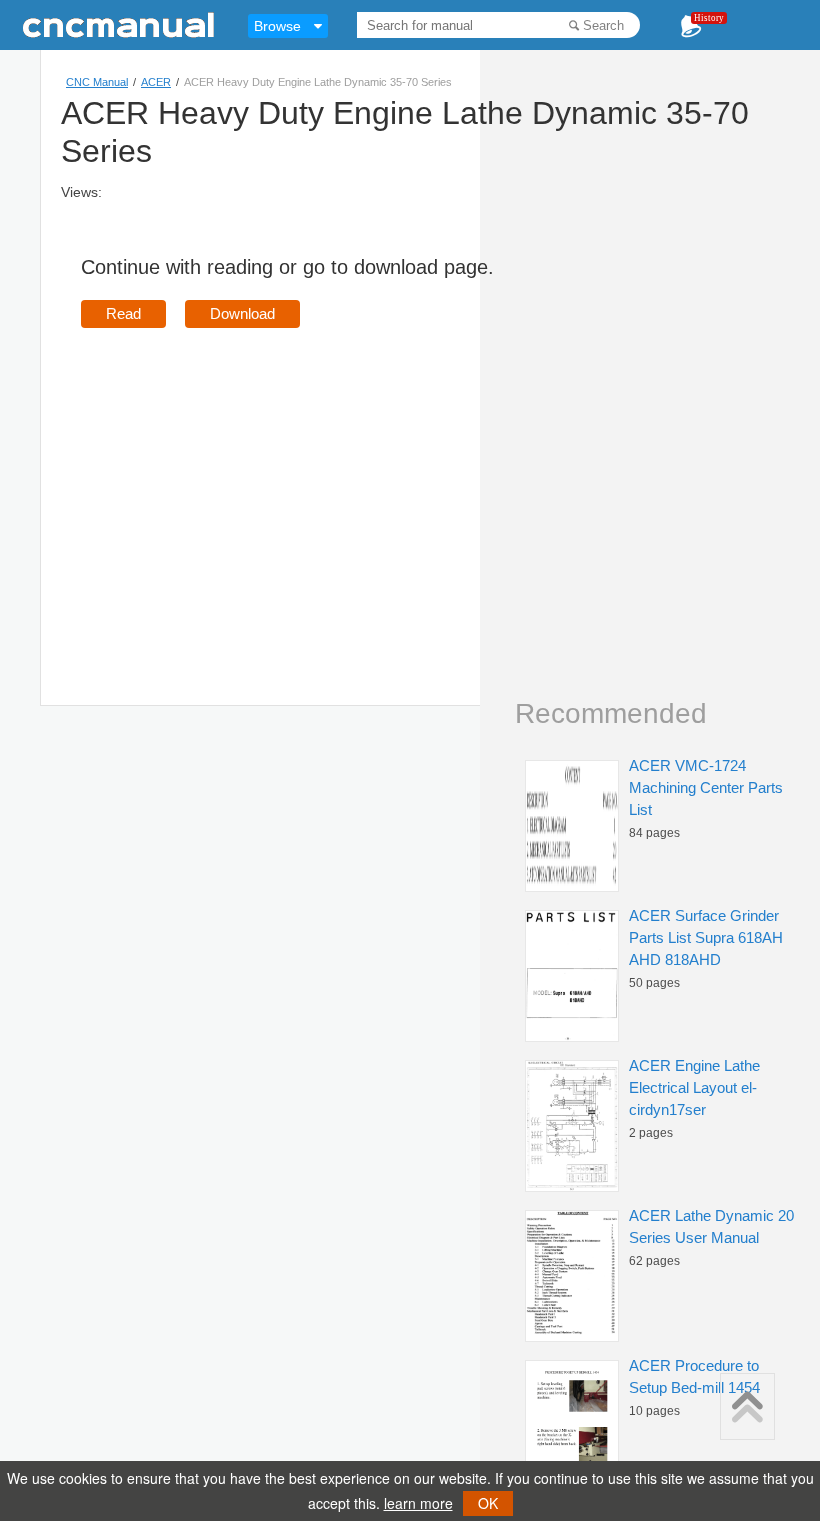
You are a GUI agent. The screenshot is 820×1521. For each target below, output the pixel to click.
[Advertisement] (249, 488)
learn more (418, 1503)
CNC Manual (97, 82)
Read (123, 313)
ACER (156, 82)
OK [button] (488, 1503)
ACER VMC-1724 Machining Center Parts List (706, 787)
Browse (277, 26)
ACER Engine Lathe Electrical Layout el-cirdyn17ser (694, 1087)
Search (603, 25)
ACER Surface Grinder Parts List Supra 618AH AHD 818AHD (706, 937)
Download (242, 313)
